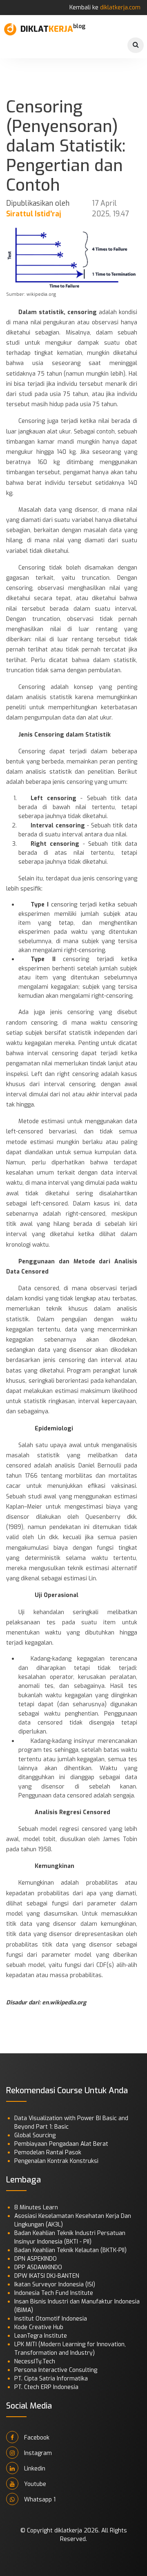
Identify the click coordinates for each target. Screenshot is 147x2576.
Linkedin (34, 2469)
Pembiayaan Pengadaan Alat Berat (61, 2144)
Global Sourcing (35, 2135)
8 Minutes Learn (36, 2208)
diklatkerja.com (120, 8)
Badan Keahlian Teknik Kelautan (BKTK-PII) (70, 2250)
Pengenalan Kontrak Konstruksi (56, 2161)
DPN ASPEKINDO (36, 2259)
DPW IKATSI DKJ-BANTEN (47, 2276)
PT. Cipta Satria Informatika (51, 2379)
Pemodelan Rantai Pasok (48, 2153)
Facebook (36, 2438)
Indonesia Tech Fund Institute (54, 2293)
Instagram (37, 2453)
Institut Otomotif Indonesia (51, 2319)
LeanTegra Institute (41, 2336)
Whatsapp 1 (39, 2500)
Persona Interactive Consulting (56, 2370)
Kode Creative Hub (39, 2327)
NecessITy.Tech (35, 2362)
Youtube (34, 2484)
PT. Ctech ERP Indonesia (46, 2387)
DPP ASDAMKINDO (38, 2267)
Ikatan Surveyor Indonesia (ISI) (55, 2285)
